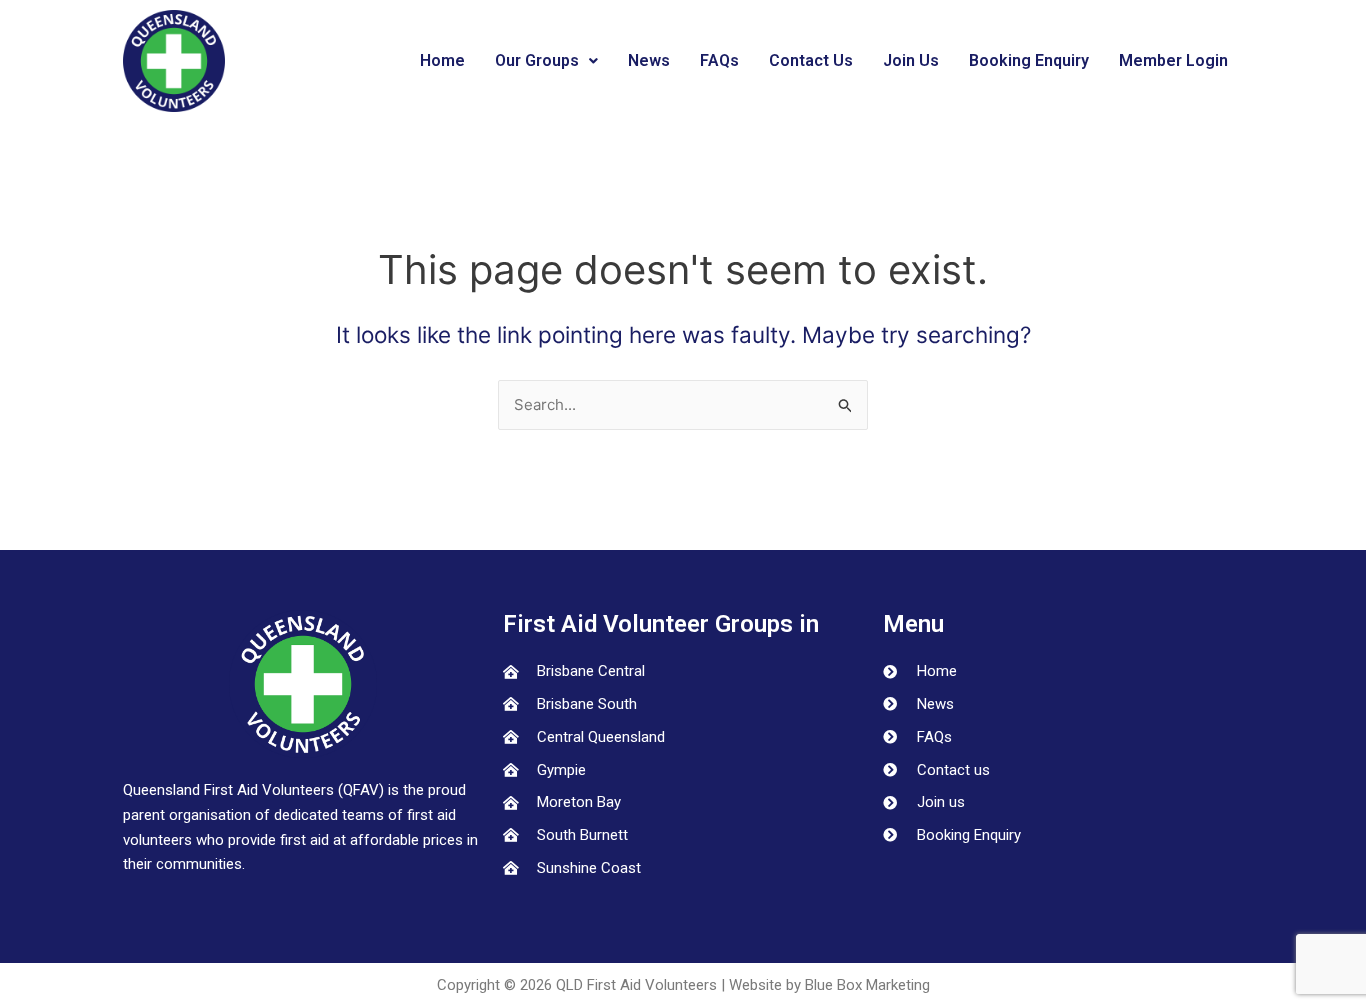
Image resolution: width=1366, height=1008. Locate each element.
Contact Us (811, 60)
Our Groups (537, 60)
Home (442, 60)
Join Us (911, 60)
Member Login (1173, 60)
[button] (546, 61)
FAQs (719, 60)
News (649, 60)
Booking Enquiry (1029, 60)
